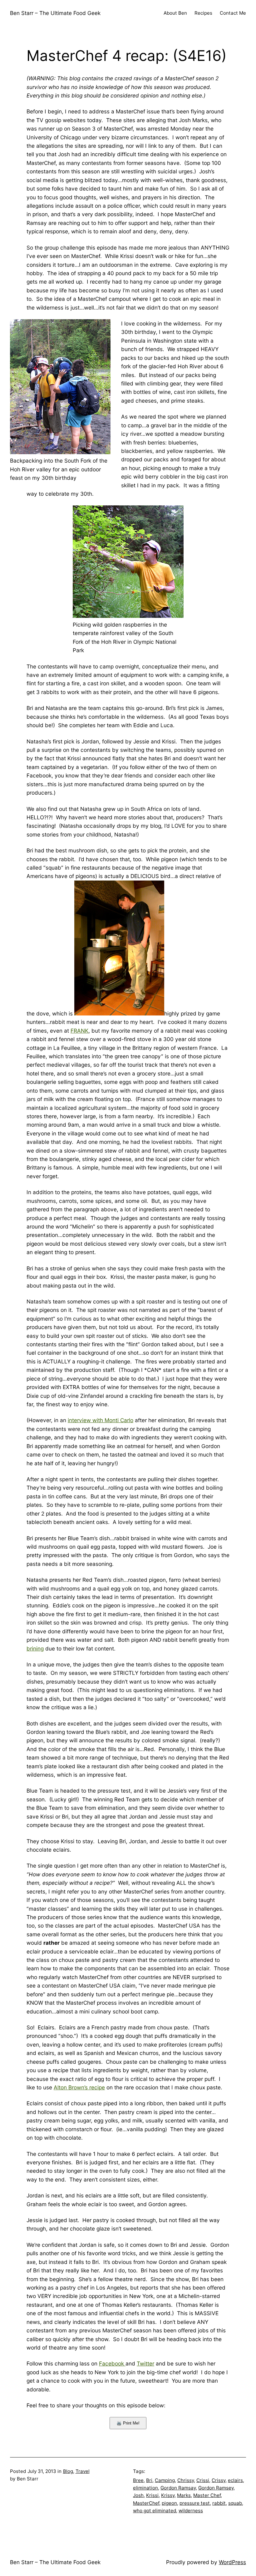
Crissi (203, 2480)
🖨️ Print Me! (128, 2423)
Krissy (168, 2495)
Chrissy (186, 2480)
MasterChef (146, 2503)
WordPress (232, 2562)
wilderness (191, 2511)
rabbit (219, 2503)
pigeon (169, 2503)
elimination (145, 2488)
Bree (138, 2480)
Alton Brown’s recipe (79, 2087)
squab (235, 2503)
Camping (165, 2480)
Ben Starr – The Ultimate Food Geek (55, 13)
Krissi (152, 2495)
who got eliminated (155, 2511)
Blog (68, 2471)
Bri (149, 2480)
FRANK (79, 1031)
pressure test (195, 2503)
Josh (138, 2495)
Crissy (219, 2480)
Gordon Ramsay (178, 2488)
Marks (184, 2495)
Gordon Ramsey (216, 2488)
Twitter (145, 2363)
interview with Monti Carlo (101, 1420)
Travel (83, 2471)
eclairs (235, 2480)
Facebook (112, 2363)
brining (35, 1648)
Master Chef (207, 2495)
